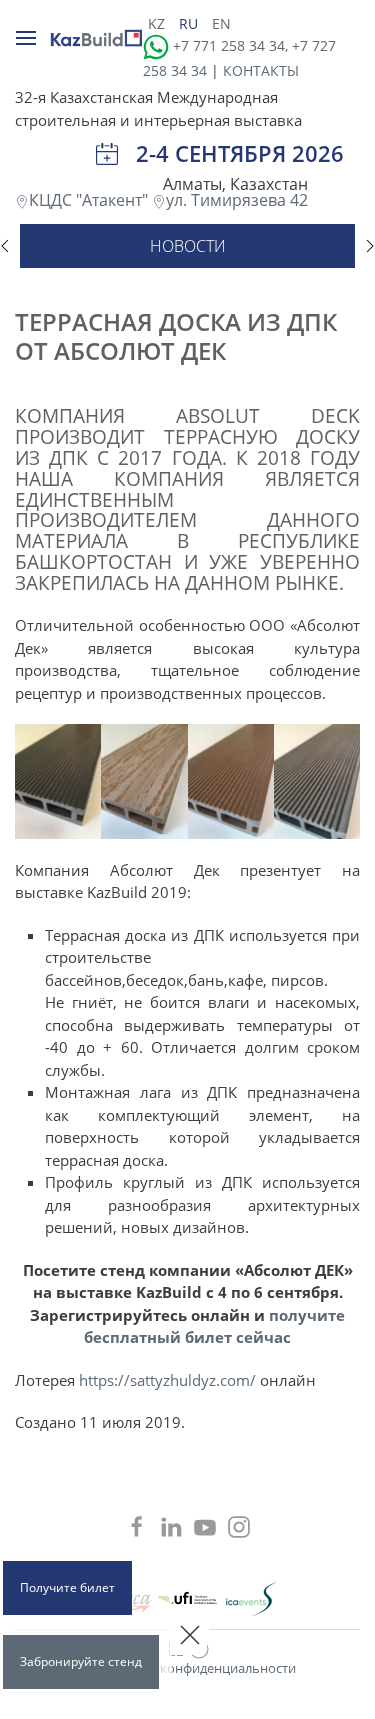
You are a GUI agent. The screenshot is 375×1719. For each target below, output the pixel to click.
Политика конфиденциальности (195, 1668)
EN (221, 23)
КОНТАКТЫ (261, 70)
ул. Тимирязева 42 (237, 200)
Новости (188, 246)
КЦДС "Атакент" (90, 200)
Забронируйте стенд (81, 1661)
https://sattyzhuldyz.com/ (167, 1380)
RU (190, 23)
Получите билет (67, 1587)
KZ (158, 23)
